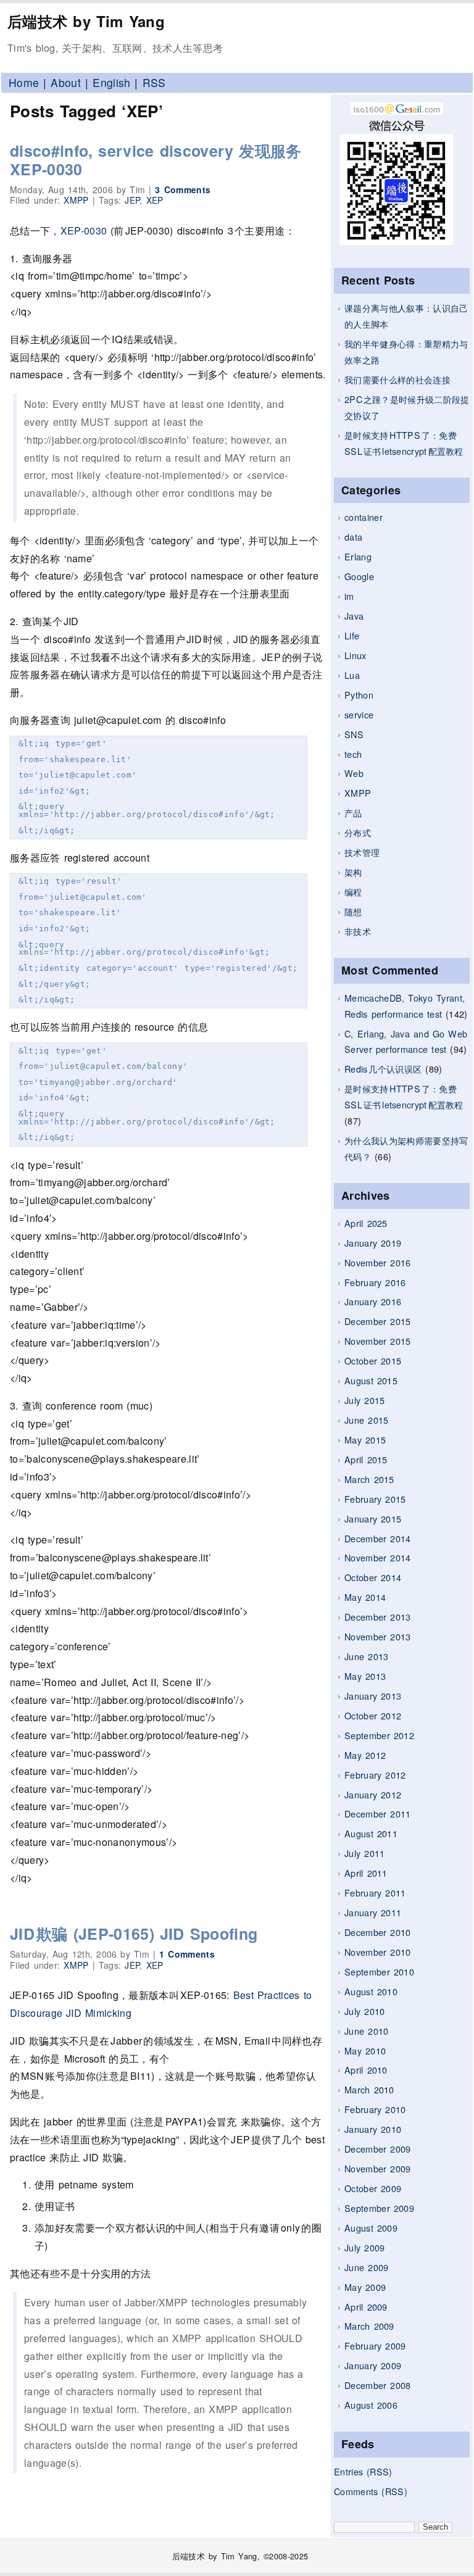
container (364, 517)
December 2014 (378, 1538)
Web (354, 773)
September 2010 (379, 1971)
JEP (132, 200)
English (111, 82)
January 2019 (373, 1243)
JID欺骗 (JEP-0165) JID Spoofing (134, 1934)
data (353, 537)
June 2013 (366, 1656)
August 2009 (371, 2228)
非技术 (358, 931)
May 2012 (365, 1755)
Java (354, 616)
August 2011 (371, 1833)
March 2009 (369, 2326)
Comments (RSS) (371, 2491)
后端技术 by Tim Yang (86, 21)
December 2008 (378, 2385)
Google (359, 576)
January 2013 (373, 1696)
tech (353, 754)
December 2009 (378, 2149)
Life (352, 635)
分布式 (358, 832)
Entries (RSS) (363, 2471)
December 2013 (378, 1617)
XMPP (358, 793)
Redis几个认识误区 (383, 1069)
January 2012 (373, 1794)
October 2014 (373, 1577)
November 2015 (378, 1341)
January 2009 (373, 2365)
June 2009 (366, 2267)
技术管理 (362, 852)
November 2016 (378, 1262)
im (349, 596)
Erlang (358, 556)
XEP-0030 (84, 231)
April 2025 (366, 1223)
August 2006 (371, 2405)
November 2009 (378, 2168)
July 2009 (364, 2247)
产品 (353, 812)
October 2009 (373, 2188)
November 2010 (378, 1952)
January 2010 (373, 2129)
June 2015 (366, 1420)
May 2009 (365, 2287)
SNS (354, 734)
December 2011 (378, 1814)
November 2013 (378, 1636)
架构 (353, 872)
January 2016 (373, 1301)
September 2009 (379, 2208)
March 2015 (369, 1479)
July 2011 (364, 1853)
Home (24, 82)
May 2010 (365, 2050)
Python (359, 695)
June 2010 (366, 2031)
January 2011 (373, 1912)
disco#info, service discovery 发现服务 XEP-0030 (156, 160)
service (359, 714)
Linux (355, 655)
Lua (352, 675)
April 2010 (366, 2070)
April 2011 (366, 1873)
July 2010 (364, 2011)
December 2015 (378, 1321)
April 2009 (366, 2307)
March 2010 (369, 2089)
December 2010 (378, 1932)
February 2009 (375, 2345)
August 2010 (371, 1991)
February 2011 (375, 1893)
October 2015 (373, 1361)
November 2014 (378, 1557)
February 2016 (375, 1282)
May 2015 (365, 1440)
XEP (155, 200)
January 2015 (373, 1519)
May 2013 (365, 1676)
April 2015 (366, 1459)
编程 (353, 891)
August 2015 (371, 1380)
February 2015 (375, 1499)
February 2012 (375, 1775)
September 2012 (379, 1735)
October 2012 (373, 1715)
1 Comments (187, 1954)
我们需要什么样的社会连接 (397, 379)
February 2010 (375, 2109)
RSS (154, 82)
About (66, 82)
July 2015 (364, 1400)
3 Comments (183, 189)
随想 (353, 911)
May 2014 (365, 1597)
